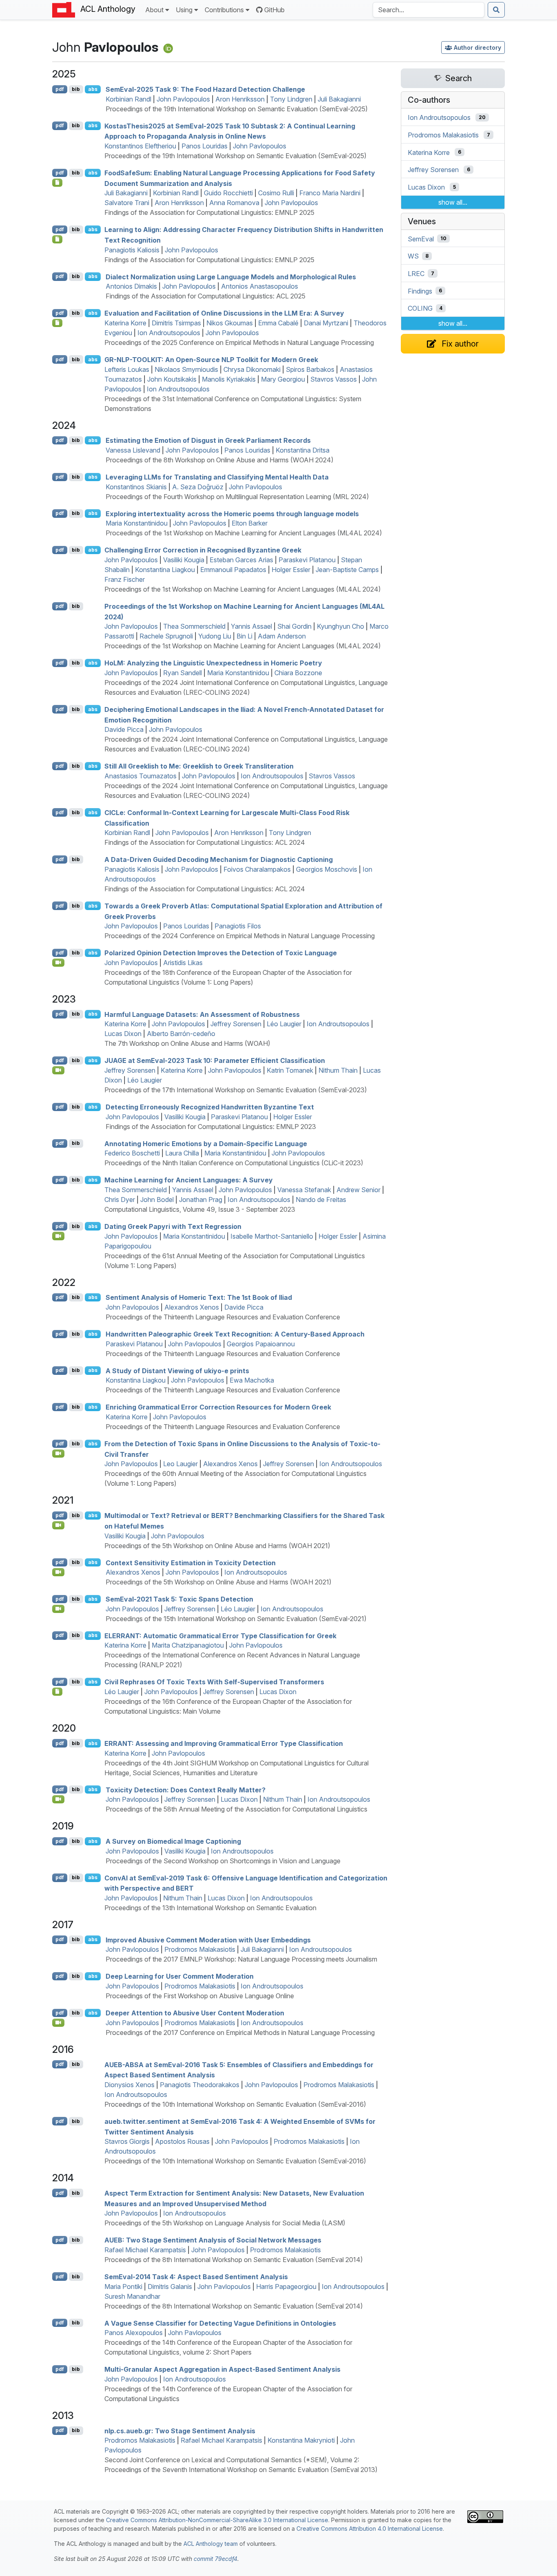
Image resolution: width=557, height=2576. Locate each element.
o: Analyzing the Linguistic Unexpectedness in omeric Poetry (213, 663)
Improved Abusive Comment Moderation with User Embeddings (208, 1940)
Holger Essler (291, 570)
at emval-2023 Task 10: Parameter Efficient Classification (215, 1060)
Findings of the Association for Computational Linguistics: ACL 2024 (205, 842)
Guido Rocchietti (228, 193)
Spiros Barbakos (310, 369)
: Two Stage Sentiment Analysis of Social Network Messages (213, 2240)
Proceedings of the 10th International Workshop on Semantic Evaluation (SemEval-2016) (235, 2104)
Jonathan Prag (201, 1200)
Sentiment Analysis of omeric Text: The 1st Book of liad (199, 1297)
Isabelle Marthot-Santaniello (272, 1236)
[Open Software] (57, 1692)
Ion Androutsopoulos (169, 333)
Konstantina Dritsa (303, 450)
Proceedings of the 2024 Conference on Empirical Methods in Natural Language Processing (240, 936)
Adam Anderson (282, 636)
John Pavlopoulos (183, 99)
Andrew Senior (358, 1190)
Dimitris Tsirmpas (176, 323)
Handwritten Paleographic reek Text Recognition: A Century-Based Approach (235, 1334)
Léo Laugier (284, 1024)
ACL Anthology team (211, 2544)
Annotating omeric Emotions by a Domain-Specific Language (206, 1143)
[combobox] (429, 10)
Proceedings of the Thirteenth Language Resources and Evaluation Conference (223, 1317)
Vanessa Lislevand (133, 450)
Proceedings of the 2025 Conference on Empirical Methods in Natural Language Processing (239, 342)
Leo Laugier (180, 1464)
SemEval (421, 239)
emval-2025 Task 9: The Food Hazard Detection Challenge (205, 89)
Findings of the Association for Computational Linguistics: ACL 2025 (206, 296)
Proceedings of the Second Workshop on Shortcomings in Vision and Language (223, 1861)
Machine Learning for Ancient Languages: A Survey (189, 1180)
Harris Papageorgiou (286, 2287)
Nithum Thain (338, 1070)
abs (93, 89)
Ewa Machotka (252, 1380)
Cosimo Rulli (276, 193)
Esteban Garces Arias (241, 560)
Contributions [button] (224, 10)
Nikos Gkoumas (230, 323)
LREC (416, 274)
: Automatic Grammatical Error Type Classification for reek (220, 1635)
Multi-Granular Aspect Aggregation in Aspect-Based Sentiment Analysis (222, 2369)
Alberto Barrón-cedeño (181, 1034)
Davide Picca (124, 729)
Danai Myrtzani (326, 323)
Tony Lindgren (291, 99)
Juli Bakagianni (339, 99)
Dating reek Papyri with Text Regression (173, 1226)
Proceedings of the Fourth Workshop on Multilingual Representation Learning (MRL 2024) (237, 497)
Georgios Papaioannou (261, 1344)
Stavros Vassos (334, 379)
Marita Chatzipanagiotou (188, 1645)
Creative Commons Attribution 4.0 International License (370, 2529)
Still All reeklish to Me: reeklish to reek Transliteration (199, 766)
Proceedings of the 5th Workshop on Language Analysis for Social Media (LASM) (225, 2223)
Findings (420, 291)
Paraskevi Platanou (307, 560)
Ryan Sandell (182, 673)
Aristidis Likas (183, 963)
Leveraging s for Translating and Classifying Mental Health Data (217, 477)
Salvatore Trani (127, 203)
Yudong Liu (215, 636)
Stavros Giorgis (127, 2141)
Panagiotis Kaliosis (132, 250)
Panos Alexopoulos (134, 2333)
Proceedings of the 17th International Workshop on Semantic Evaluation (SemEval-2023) (236, 1090)
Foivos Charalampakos (257, 869)
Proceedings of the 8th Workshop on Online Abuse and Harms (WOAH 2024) (220, 460)
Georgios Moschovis (327, 869)
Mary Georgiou (283, 379)
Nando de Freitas (321, 1200)
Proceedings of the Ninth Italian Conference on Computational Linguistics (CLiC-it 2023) (234, 1163)
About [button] (154, 10)
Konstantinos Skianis (136, 487)
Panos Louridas (204, 146)
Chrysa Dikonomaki (252, 369)
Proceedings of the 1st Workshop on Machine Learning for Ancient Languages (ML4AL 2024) (244, 533)
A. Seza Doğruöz (198, 487)
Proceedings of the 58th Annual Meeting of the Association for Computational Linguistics (237, 1809)
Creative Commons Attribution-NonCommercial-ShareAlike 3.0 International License (217, 2520)
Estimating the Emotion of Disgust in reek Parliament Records (208, 440)
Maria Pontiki (123, 2287)
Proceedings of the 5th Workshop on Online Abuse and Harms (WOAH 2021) (217, 1546)
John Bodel (157, 1200)
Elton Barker (250, 523)
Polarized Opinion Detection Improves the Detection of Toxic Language (221, 953)
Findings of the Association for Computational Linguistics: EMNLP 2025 (209, 212)
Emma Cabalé (278, 323)
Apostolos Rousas (182, 2141)
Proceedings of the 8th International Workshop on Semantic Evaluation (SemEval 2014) (234, 2260)
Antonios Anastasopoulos (260, 286)
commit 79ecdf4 (216, 2559)
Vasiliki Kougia (184, 560)
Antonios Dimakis (131, 286)
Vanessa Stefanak (304, 1190)
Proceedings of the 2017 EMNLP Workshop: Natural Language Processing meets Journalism (241, 1959)
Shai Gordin (294, 626)
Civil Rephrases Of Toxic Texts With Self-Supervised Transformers (214, 1682)
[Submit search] (496, 10)
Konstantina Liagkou (165, 570)
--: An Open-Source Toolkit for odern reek (211, 360)
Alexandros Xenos (192, 1307)
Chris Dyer (120, 1200)
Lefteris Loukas (127, 369)
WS (413, 256)
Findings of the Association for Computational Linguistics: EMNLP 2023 (211, 1127)
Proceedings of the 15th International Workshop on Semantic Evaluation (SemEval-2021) (236, 1619)
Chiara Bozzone (298, 673)
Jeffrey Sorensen (236, 1024)
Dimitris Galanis (170, 2287)
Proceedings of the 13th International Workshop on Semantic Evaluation (210, 1908)
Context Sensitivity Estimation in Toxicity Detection (191, 1562)
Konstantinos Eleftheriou (140, 146)
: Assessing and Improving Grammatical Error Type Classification (224, 1743)
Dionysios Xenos (129, 2085)
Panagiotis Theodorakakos (200, 2085)
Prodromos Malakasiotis (200, 1949)
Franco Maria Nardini (330, 193)
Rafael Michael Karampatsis (145, 2250)
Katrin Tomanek (290, 1070)
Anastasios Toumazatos (140, 776)
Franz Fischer (125, 579)
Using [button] (184, 10)
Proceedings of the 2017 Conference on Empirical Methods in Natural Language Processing (240, 2033)
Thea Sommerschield (194, 626)
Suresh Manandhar (132, 2296)
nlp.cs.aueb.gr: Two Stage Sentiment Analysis (180, 2430)
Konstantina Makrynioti (301, 2440)
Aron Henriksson (240, 99)
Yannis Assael (251, 626)
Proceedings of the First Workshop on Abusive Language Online (200, 1996)
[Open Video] (58, 963)
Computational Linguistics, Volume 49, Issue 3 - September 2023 (200, 1209)
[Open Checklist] (57, 183)
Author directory (477, 47)
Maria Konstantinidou (137, 523)
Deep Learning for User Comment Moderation (180, 1976)
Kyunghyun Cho (340, 626)
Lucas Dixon (123, 1034)
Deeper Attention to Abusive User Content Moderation (195, 2013)
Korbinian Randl (128, 99)
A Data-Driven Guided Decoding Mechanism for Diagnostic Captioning (219, 859)
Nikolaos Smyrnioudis (186, 369)
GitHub (274, 10)
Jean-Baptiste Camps (347, 570)
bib (76, 89)
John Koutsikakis (172, 379)
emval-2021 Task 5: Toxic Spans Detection (179, 1599)
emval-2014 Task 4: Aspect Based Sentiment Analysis (196, 2277)
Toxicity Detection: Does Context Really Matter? (186, 1790)
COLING (420, 308)
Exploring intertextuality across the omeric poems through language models (232, 513)
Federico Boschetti (132, 1153)
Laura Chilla (182, 1153)
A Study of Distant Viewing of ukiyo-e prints (177, 1370)
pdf (60, 89)
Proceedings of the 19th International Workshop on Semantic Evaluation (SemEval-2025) (237, 109)
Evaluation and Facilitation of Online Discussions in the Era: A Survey (224, 313)
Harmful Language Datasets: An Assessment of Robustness (202, 1014)
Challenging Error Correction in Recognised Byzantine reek (203, 550)
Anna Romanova (234, 203)
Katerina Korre (125, 323)
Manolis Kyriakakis (229, 379)
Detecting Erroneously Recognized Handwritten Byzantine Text (210, 1107)
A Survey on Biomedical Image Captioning (173, 1841)
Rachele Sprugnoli (166, 636)
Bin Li (244, 636)
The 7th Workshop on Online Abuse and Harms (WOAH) (187, 1043)
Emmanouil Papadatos (233, 570)
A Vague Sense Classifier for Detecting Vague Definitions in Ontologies (220, 2323)
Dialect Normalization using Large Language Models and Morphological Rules (231, 276)
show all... (453, 202)
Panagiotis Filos (238, 926)
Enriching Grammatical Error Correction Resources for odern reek (218, 1407)
